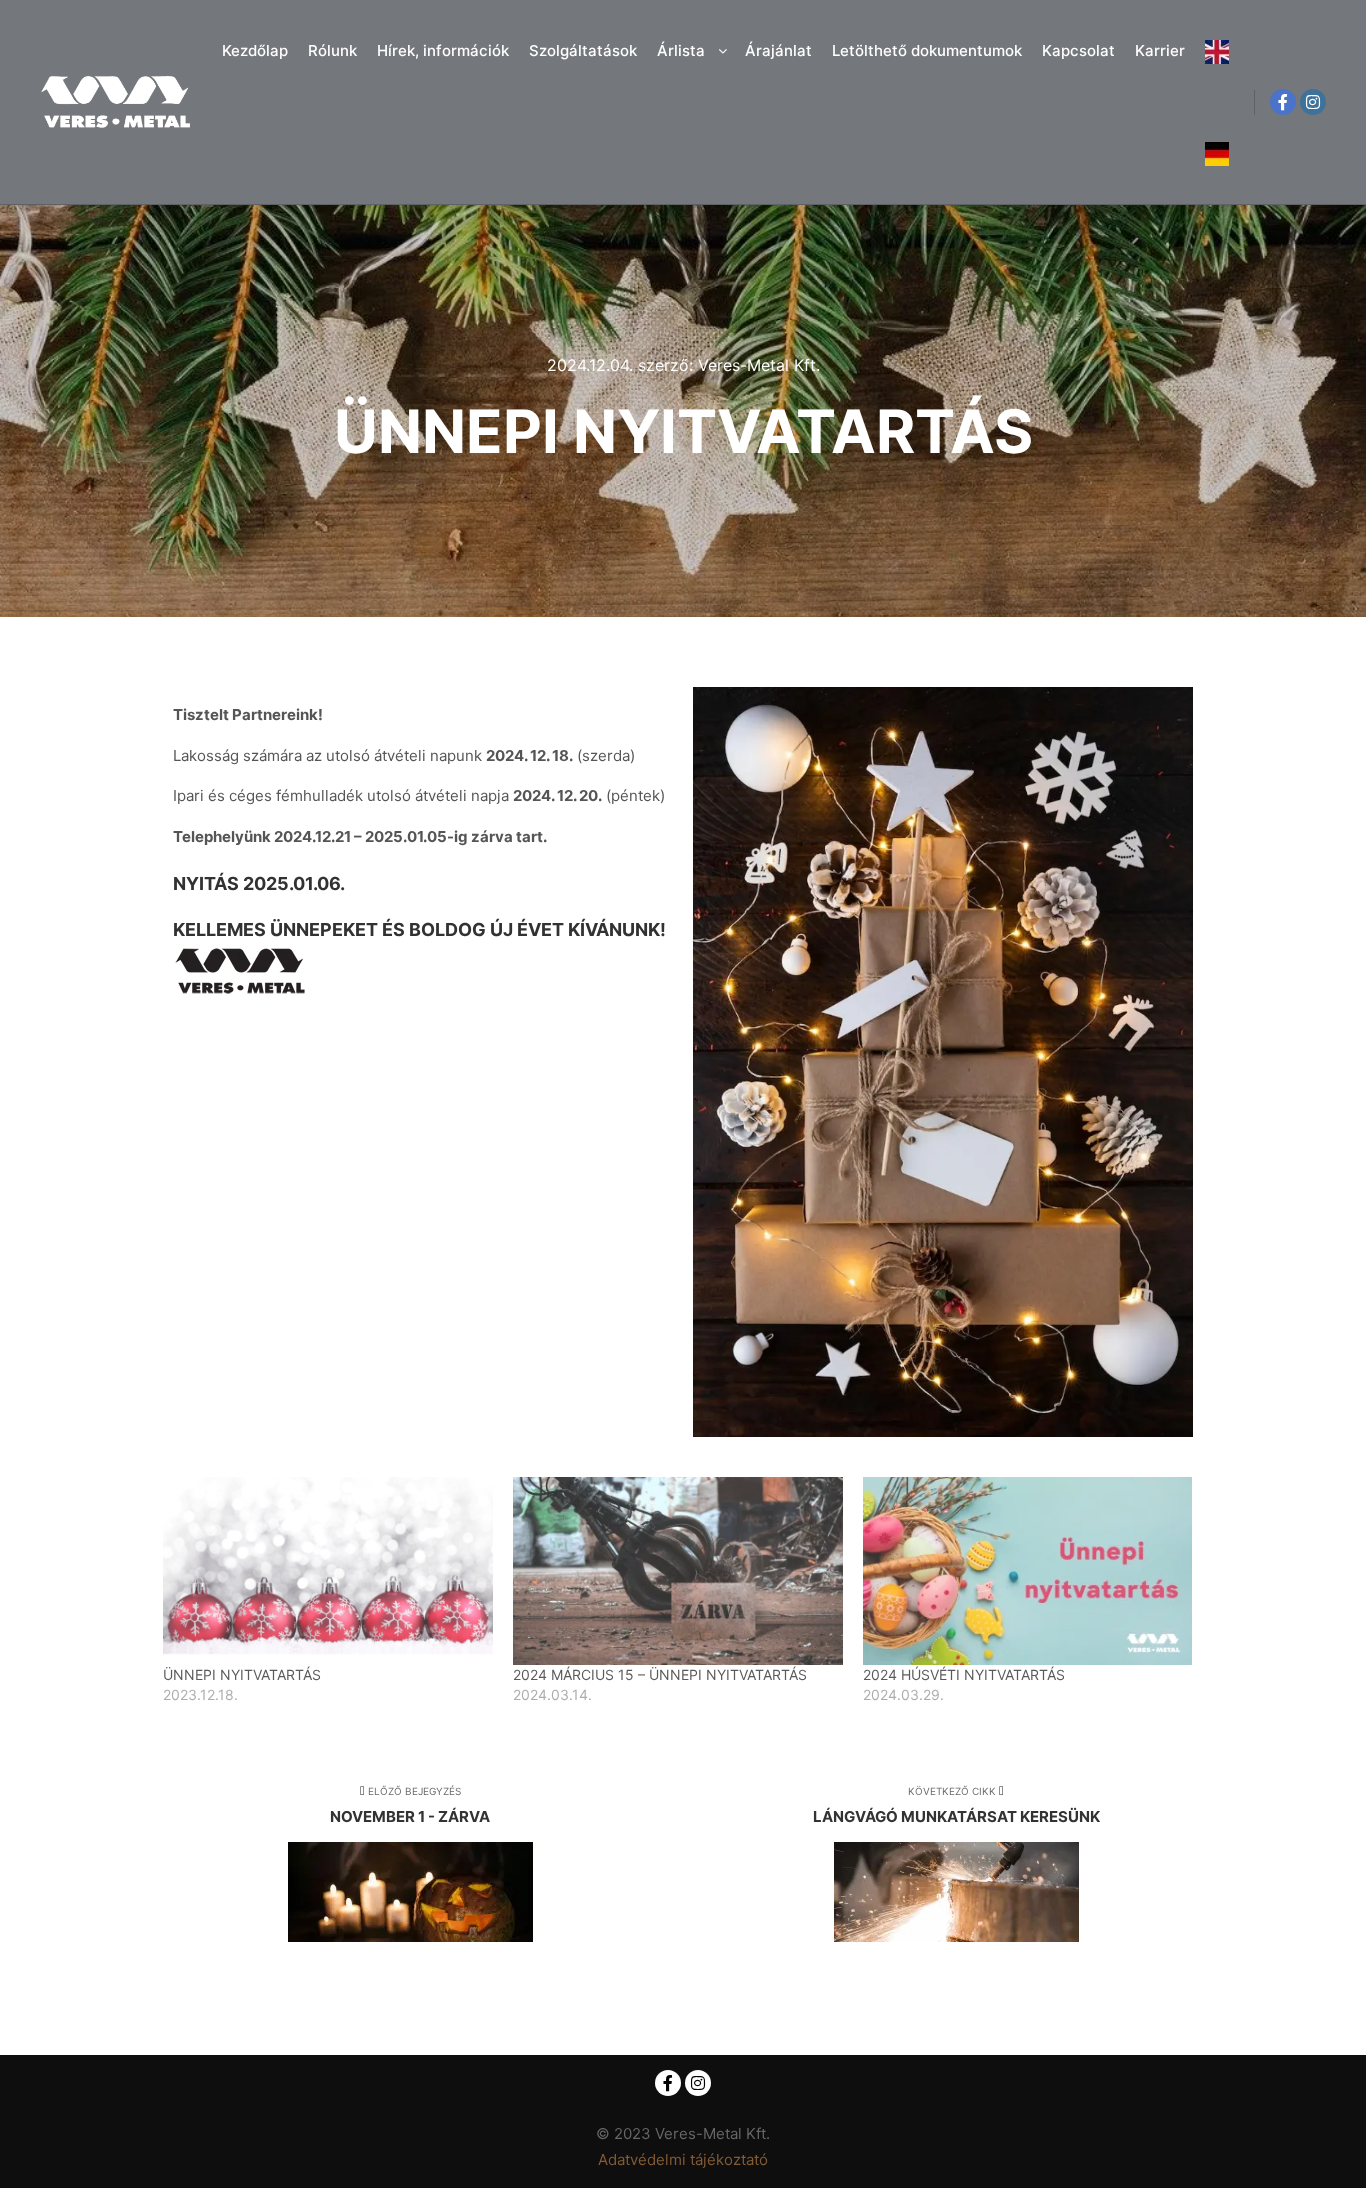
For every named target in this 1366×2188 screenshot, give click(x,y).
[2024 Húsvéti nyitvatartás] (1028, 1571)
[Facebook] (1283, 102)
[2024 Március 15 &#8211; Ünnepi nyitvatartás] (678, 1571)
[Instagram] (1313, 102)
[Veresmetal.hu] (115, 102)
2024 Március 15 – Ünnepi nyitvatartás (660, 1674)
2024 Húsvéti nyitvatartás (964, 1674)
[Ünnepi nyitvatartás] (328, 1571)
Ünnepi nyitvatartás (242, 1674)
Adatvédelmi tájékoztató (683, 2159)
